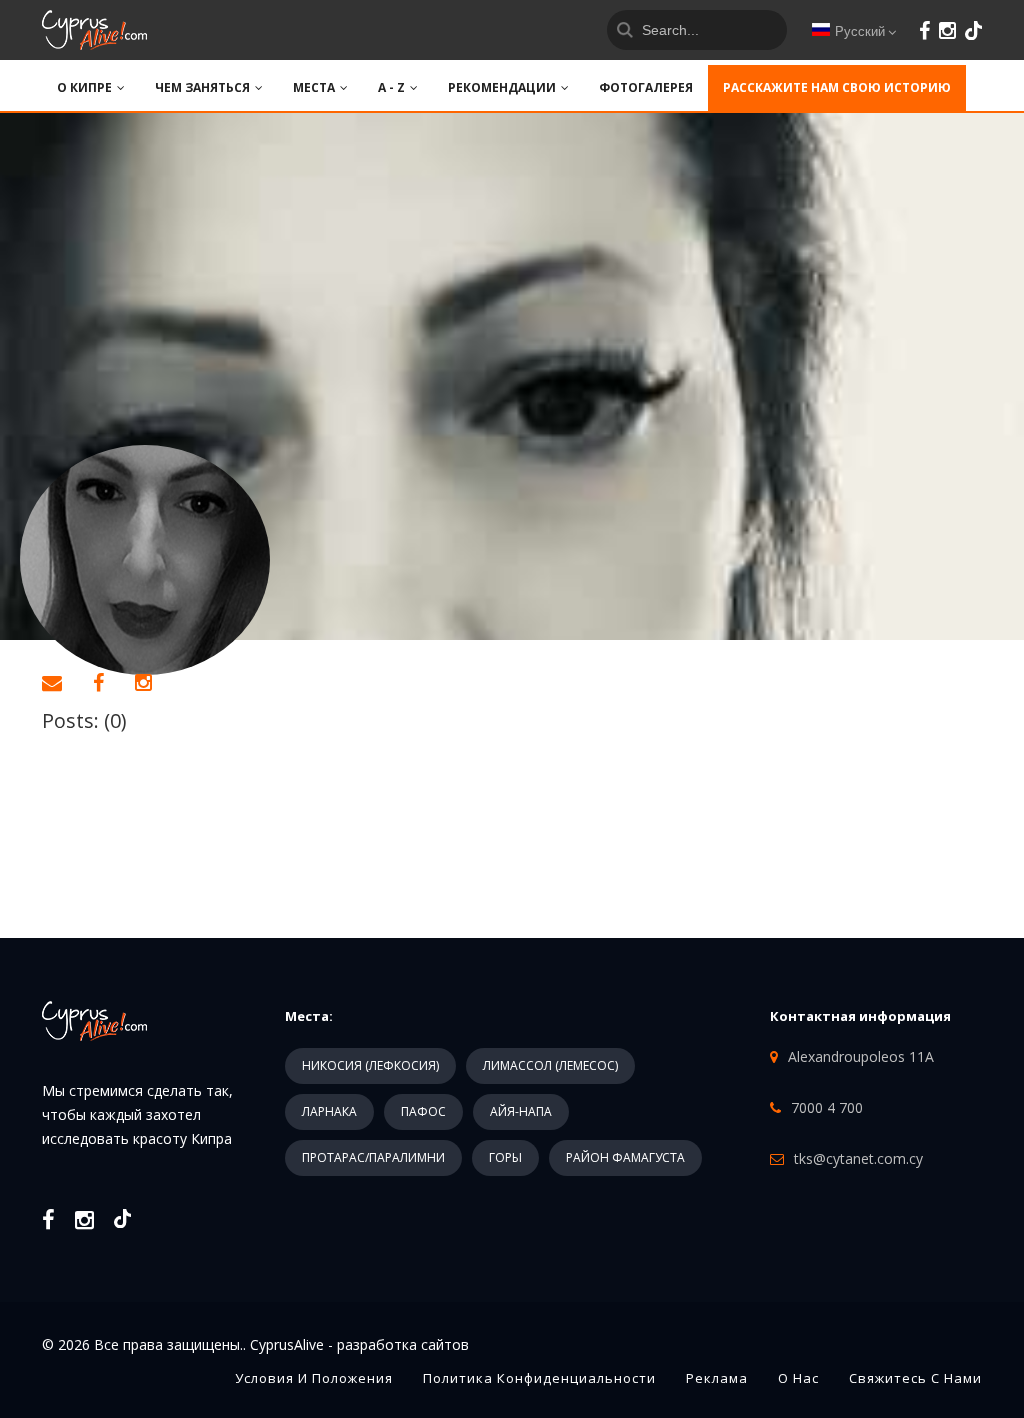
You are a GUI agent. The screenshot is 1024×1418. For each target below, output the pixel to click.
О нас (798, 1378)
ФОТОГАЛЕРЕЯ (646, 87)
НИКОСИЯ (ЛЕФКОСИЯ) (370, 1065)
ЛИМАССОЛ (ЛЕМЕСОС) (550, 1065)
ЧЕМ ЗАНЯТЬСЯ (202, 87)
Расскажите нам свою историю (837, 87)
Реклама (717, 1378)
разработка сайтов (403, 1344)
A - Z (391, 87)
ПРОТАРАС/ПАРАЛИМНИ (373, 1157)
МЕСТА (314, 87)
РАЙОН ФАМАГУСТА (625, 1157)
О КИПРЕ (84, 87)
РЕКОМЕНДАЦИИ (502, 87)
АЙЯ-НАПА (521, 1111)
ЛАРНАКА (329, 1111)
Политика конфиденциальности (539, 1378)
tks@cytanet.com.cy (858, 1158)
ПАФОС (423, 1111)
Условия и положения (314, 1378)
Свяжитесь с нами (915, 1378)
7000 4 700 (827, 1107)
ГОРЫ (505, 1157)
